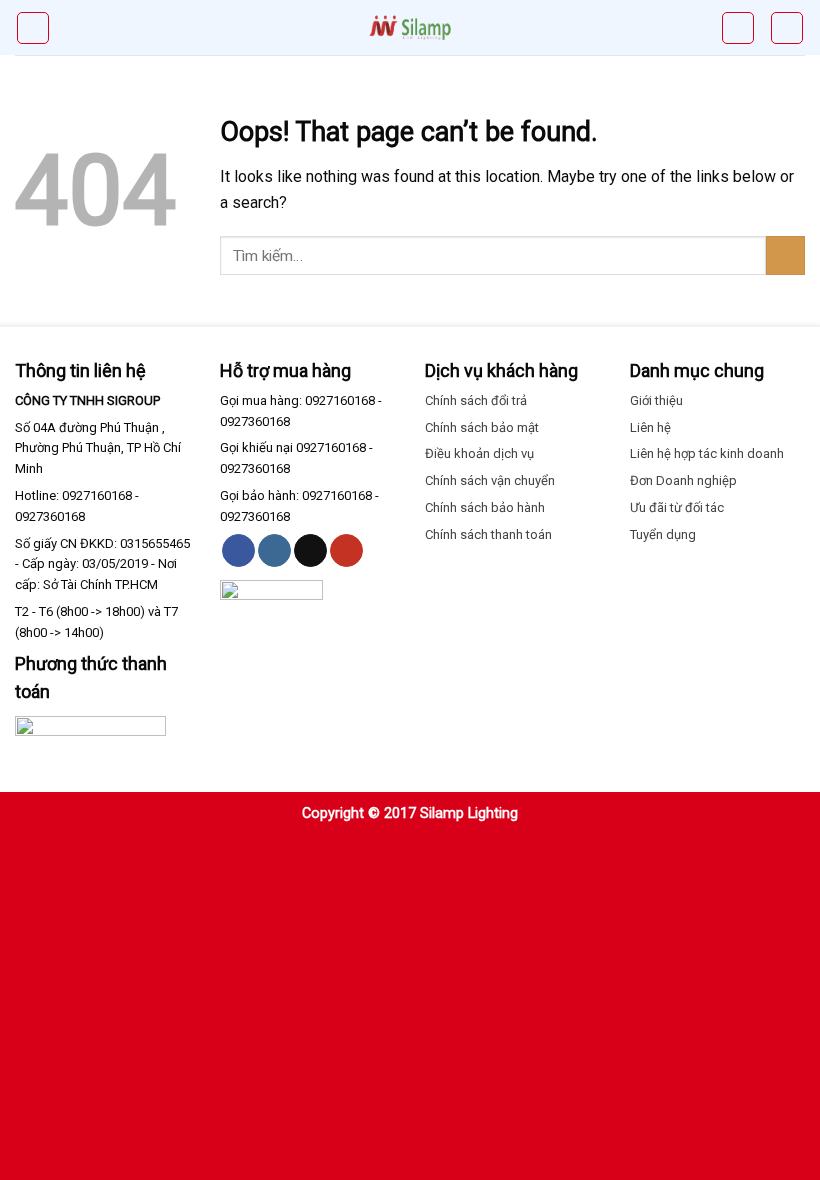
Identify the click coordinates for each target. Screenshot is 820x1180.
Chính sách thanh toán (488, 534)
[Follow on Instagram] (274, 551)
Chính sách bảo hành (485, 507)
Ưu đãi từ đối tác (677, 507)
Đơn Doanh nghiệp (683, 480)
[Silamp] (410, 27)
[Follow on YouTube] (346, 551)
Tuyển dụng (663, 534)
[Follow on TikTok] (310, 551)
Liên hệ (650, 427)
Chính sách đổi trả (476, 400)
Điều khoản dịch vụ (479, 453)
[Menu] (33, 28)
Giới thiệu (656, 400)
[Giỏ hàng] (738, 28)
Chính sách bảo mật (482, 427)
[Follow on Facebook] (238, 551)
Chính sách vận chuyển (490, 480)
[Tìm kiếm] (787, 28)
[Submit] (785, 255)
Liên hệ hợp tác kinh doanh (707, 453)
